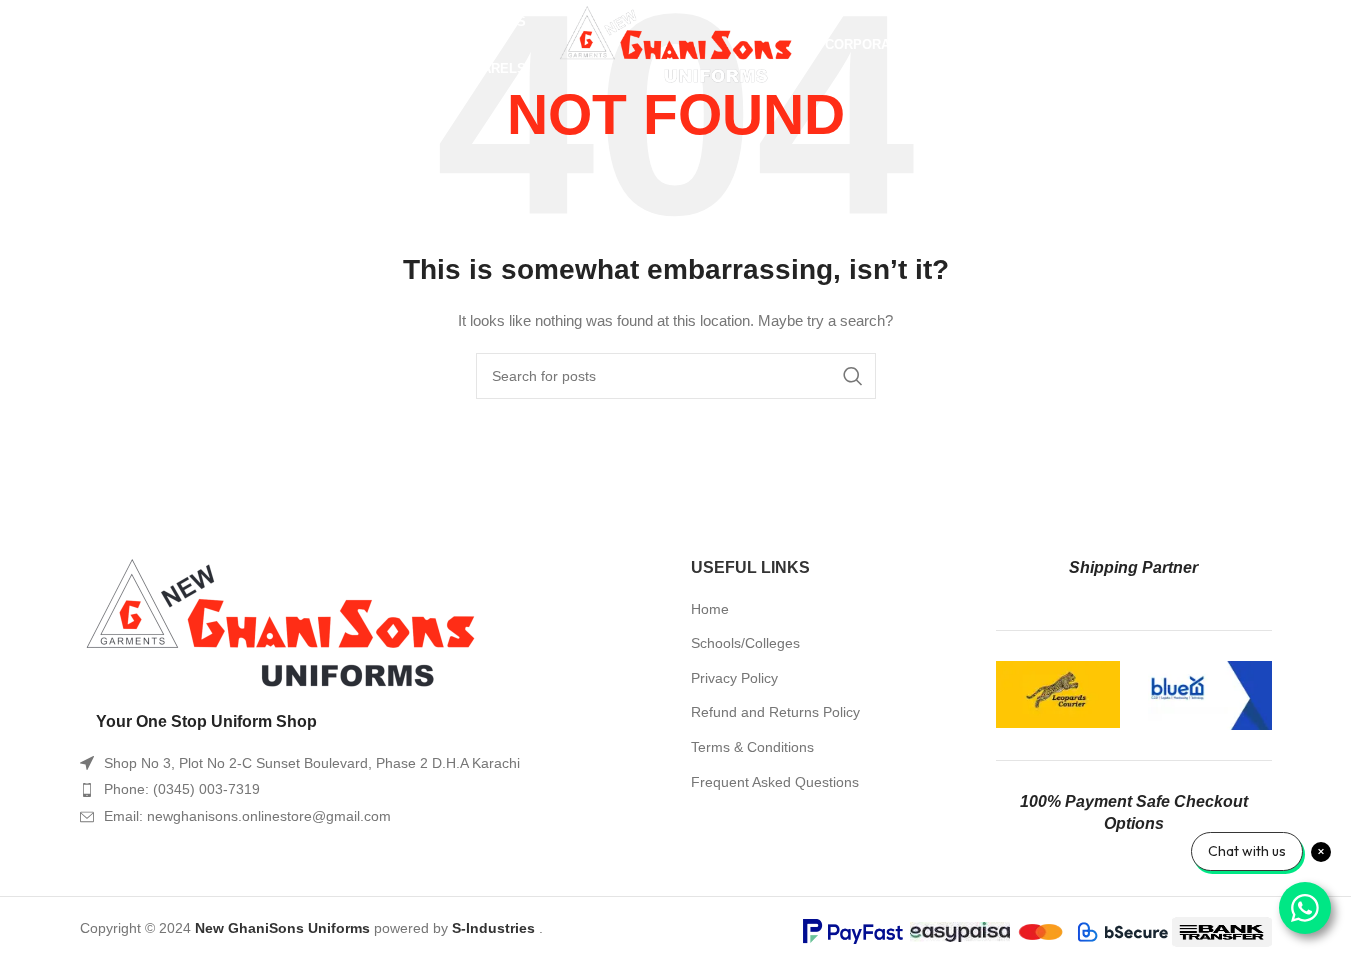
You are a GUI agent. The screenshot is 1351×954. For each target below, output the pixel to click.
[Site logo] (675, 44)
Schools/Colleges (745, 643)
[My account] (1199, 45)
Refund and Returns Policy (775, 712)
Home (710, 609)
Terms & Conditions (752, 747)
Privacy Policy (734, 678)
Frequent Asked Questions (775, 782)
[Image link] (280, 623)
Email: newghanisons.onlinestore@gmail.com (247, 816)
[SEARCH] (853, 376)
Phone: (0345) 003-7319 (182, 789)
